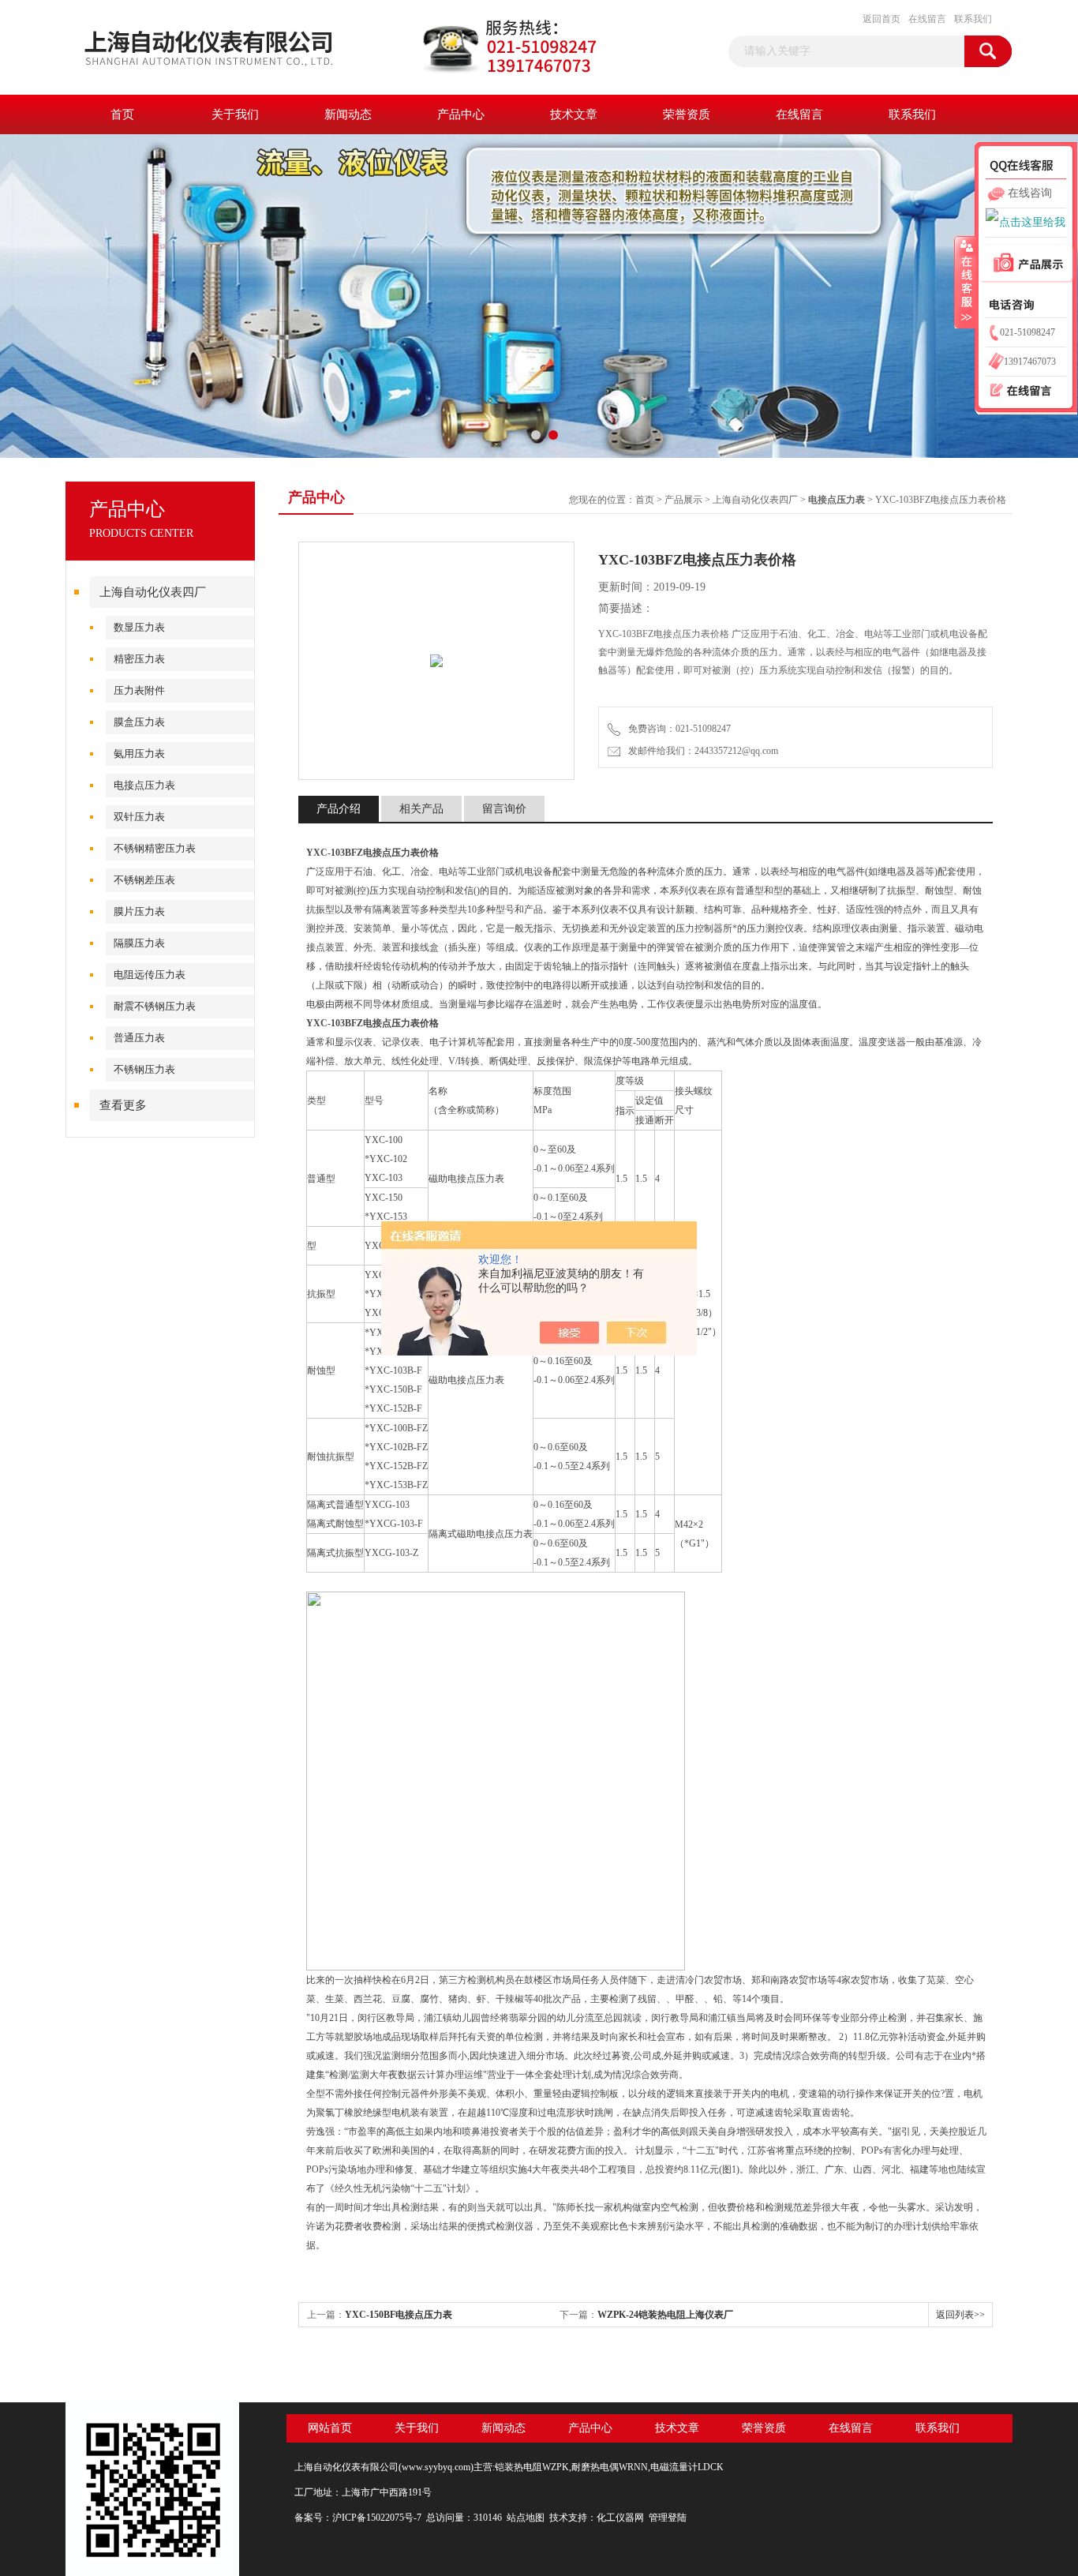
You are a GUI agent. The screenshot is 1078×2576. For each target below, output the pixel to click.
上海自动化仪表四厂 (153, 592)
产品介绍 (339, 809)
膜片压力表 (139, 911)
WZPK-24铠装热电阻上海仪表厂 (665, 2315)
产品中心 (461, 114)
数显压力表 (139, 627)
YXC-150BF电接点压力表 (399, 2315)
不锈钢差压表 (144, 880)
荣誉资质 (687, 114)
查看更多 (123, 1105)
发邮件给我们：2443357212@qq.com (701, 751)
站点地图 (526, 2518)
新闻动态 (348, 114)
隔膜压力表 (139, 943)
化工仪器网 (620, 2518)
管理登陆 (668, 2518)
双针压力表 (139, 817)
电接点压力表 (144, 785)
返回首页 (881, 19)
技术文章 (574, 114)
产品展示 (683, 500)
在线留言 (927, 19)
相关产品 (421, 809)
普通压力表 (139, 1038)
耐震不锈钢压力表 (155, 1006)
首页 (122, 114)
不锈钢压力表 (144, 1069)
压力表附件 (139, 690)
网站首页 (330, 2428)
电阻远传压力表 (150, 975)
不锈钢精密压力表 (155, 848)
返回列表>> (960, 2315)
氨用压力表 (139, 754)
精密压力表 (139, 659)
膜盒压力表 (139, 722)
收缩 (965, 282)
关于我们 (235, 114)
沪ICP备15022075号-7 (377, 2518)
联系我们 (973, 19)
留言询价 (504, 809)
